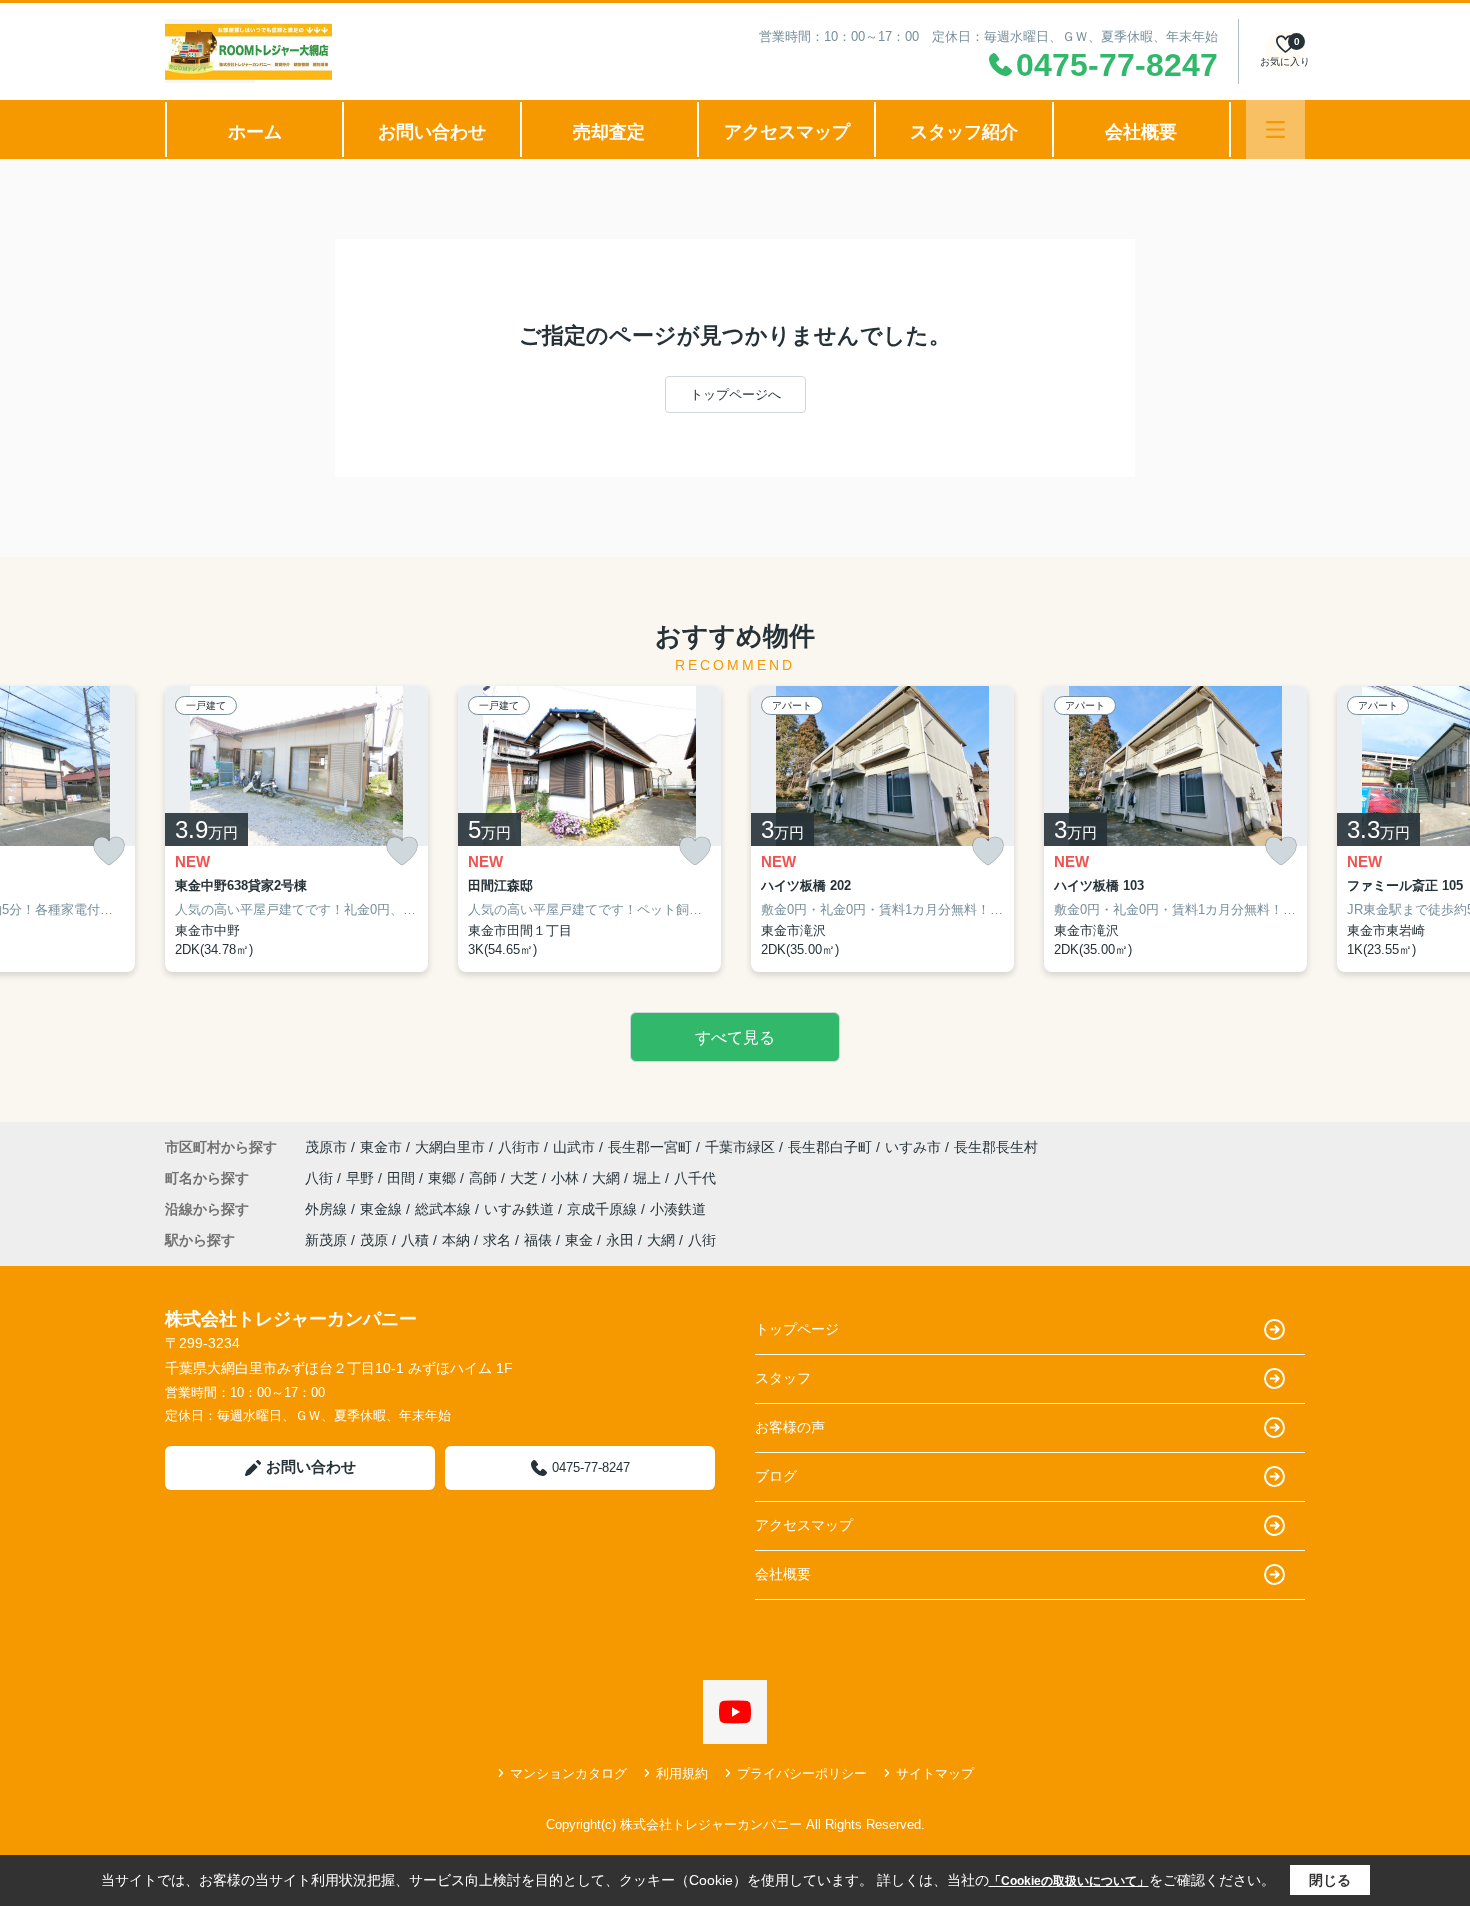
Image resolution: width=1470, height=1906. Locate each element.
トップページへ (735, 394)
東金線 (383, 1209)
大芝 (526, 1178)
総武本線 (445, 1209)
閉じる (1330, 1880)
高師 (485, 1178)
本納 (456, 1240)
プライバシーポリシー (802, 1773)
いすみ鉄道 (521, 1209)
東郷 (444, 1178)
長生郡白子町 (830, 1147)
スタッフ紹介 (964, 132)
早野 (362, 1178)
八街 (321, 1178)
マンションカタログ (568, 1773)
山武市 (574, 1147)
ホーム (255, 132)
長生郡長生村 (996, 1147)
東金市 (381, 1147)
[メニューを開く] (1275, 129)
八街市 (519, 1147)
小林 (567, 1178)
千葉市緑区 (740, 1147)
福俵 (538, 1240)
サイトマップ (935, 1773)
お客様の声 (790, 1427)
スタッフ (783, 1378)
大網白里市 (450, 1147)
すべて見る (735, 1037)
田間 (403, 1178)
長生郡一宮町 (650, 1147)
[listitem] (296, 829)
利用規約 (682, 1773)
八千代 (695, 1178)
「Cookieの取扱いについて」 (1069, 1881)
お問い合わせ (432, 132)
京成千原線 (604, 1209)
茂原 (374, 1240)
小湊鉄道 (678, 1209)
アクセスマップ (787, 132)
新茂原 (326, 1240)
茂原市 (326, 1147)
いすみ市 (913, 1147)
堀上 (649, 1178)
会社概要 (1141, 132)
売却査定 (609, 132)
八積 (415, 1240)
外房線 (328, 1209)
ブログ (776, 1476)
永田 (620, 1240)
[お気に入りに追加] (109, 851)
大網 (608, 1178)
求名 (497, 1240)
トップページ (797, 1329)
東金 (579, 1240)
